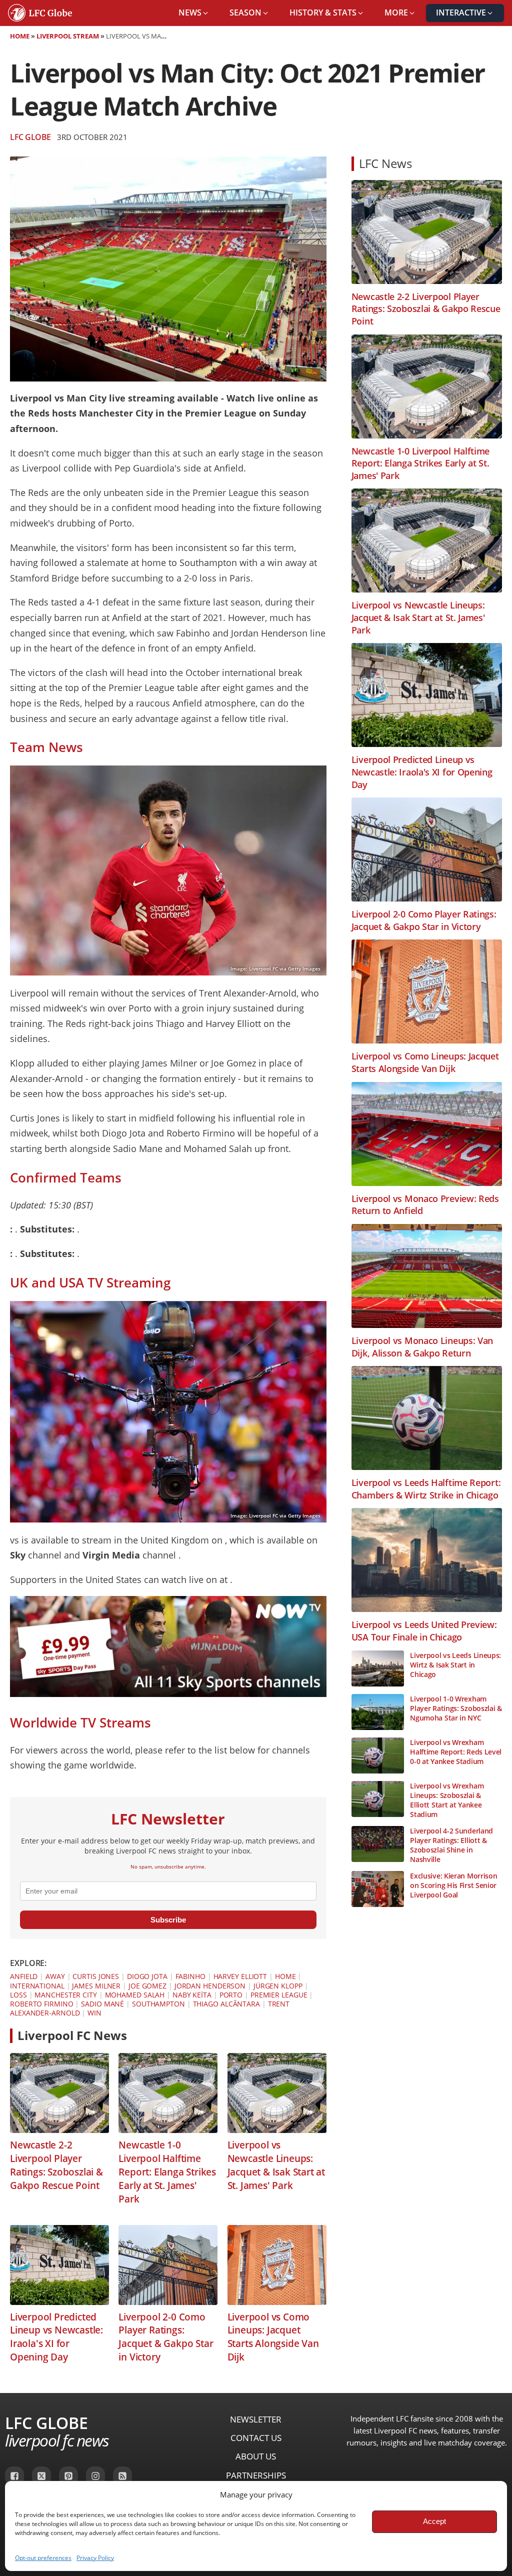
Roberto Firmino (42, 2004)
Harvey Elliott (240, 1976)
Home (20, 36)
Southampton (158, 2004)
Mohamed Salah (135, 1995)
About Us (256, 2456)
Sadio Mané (102, 2004)
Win (94, 2013)
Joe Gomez (147, 1986)
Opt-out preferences (43, 2558)
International (37, 1986)
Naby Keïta (192, 1995)
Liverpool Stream (68, 36)
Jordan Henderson (210, 1986)
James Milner (96, 1986)
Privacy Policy (95, 2558)
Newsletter (256, 2419)
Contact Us (256, 2438)
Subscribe (168, 1920)
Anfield (24, 1976)
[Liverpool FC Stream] (168, 1693)
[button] (194, 13)
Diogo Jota (147, 1976)
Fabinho (190, 1976)
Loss (18, 1995)
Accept (434, 2521)
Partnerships (256, 2475)
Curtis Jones (96, 1976)
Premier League (279, 1995)
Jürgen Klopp (278, 1986)
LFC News (385, 163)
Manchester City (66, 1995)
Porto (231, 1995)
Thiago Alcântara (226, 2004)
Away (55, 1976)
